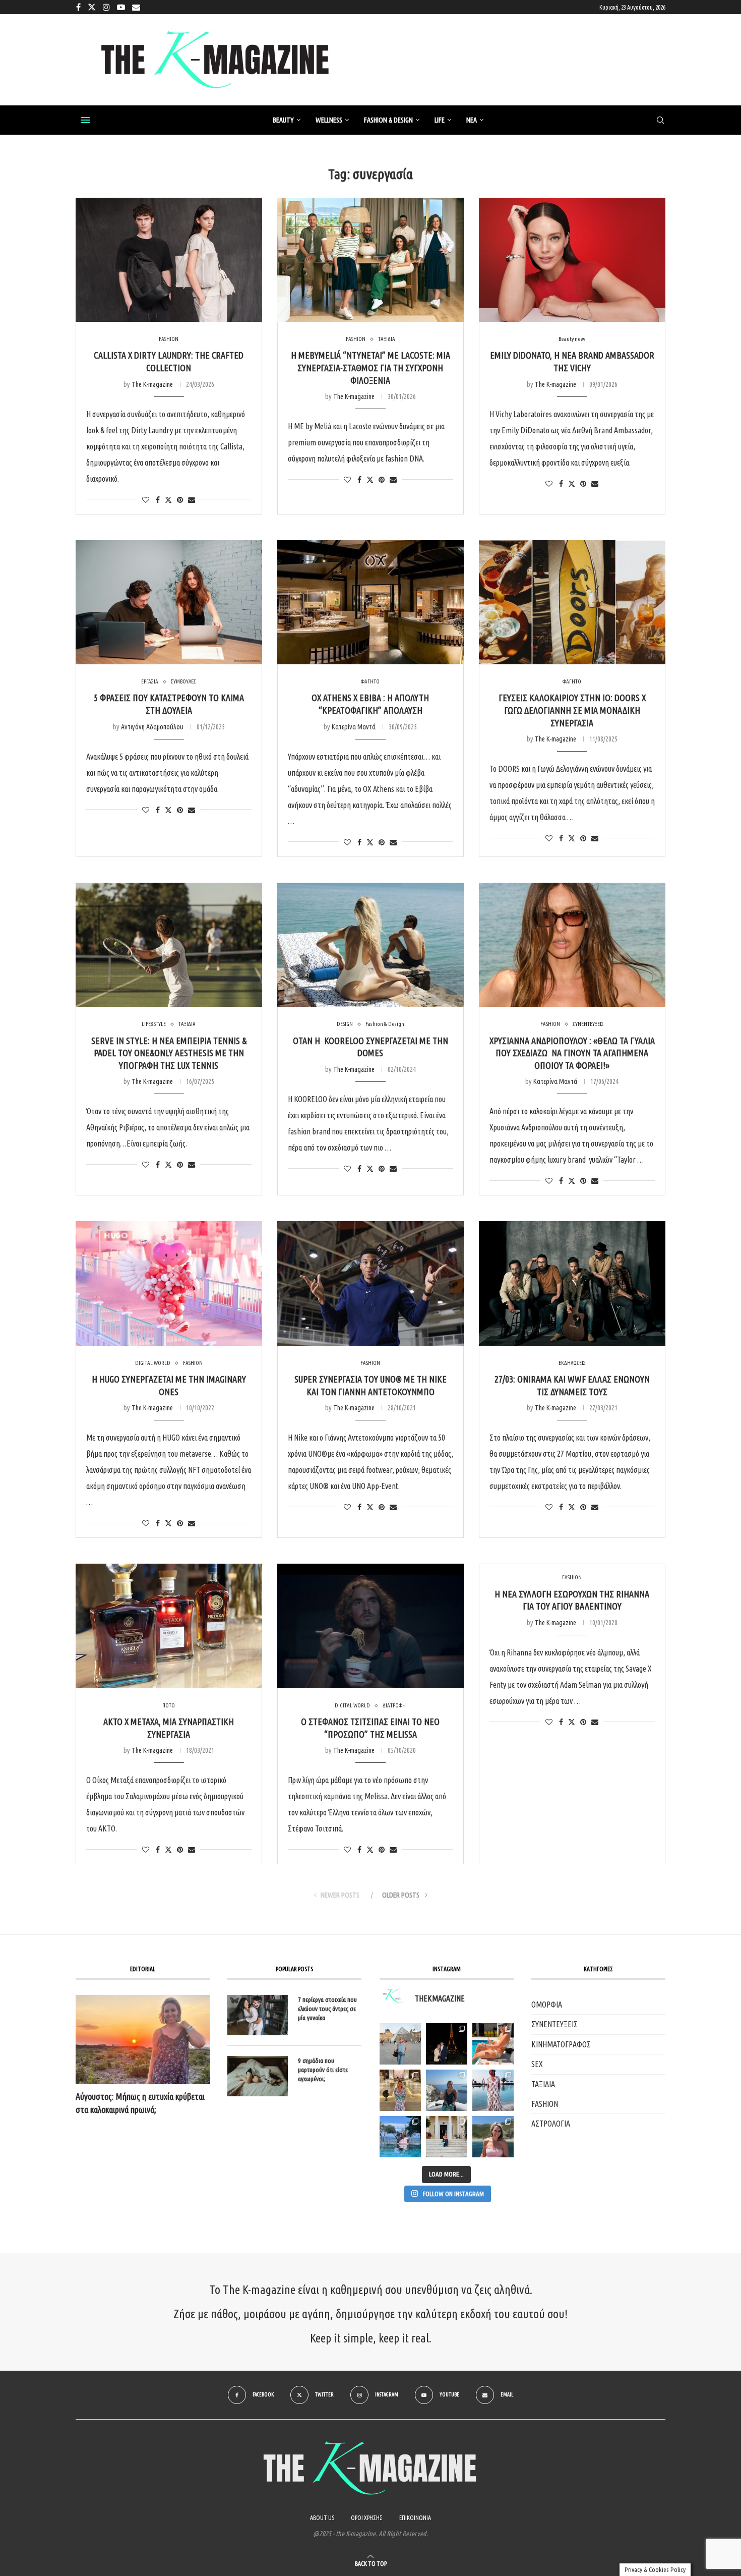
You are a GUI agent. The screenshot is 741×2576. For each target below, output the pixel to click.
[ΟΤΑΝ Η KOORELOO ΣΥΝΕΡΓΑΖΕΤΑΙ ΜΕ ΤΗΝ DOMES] (371, 945)
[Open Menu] (85, 120)
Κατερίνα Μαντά (354, 727)
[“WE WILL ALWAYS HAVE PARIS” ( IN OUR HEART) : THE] (400, 2044)
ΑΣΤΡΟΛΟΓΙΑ (551, 2124)
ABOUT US (322, 2518)
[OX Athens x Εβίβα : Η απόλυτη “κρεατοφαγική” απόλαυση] (371, 603)
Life (440, 120)
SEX (537, 2064)
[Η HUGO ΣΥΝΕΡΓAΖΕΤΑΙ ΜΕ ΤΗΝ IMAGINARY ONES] (169, 1283)
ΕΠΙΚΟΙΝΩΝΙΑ (415, 2518)
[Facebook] (78, 7)
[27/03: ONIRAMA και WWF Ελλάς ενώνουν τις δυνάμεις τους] (572, 1283)
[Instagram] (106, 7)
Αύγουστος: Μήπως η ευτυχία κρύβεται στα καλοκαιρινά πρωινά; (140, 2103)
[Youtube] (121, 7)
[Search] (660, 121)
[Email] (136, 7)
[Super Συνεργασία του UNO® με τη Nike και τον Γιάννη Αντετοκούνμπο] (371, 1283)
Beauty (283, 120)
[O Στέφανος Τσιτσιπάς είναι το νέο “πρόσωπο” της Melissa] (371, 1626)
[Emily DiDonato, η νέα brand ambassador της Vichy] (572, 260)
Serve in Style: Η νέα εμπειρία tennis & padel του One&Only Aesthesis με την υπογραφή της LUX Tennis (169, 1053)
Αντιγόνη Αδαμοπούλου (152, 727)
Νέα (472, 120)
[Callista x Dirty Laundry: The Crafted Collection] (169, 260)
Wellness (329, 120)
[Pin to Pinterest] (180, 500)
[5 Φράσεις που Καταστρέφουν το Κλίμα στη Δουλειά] (169, 603)
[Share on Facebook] (158, 500)
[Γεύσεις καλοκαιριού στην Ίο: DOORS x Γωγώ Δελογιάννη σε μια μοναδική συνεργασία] (572, 603)
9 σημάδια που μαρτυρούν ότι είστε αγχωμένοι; (323, 2070)
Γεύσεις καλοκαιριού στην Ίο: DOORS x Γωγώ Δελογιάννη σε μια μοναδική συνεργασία (572, 710)
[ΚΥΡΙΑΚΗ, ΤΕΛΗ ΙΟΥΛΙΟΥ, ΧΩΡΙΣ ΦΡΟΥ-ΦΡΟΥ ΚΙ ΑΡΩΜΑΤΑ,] (493, 2044)
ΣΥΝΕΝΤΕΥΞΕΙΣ (554, 2024)
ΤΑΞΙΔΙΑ (543, 2084)
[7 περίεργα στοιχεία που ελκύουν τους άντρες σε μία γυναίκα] (258, 2015)
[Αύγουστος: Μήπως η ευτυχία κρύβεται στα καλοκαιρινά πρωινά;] (143, 2040)
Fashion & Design (388, 120)
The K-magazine (152, 384)
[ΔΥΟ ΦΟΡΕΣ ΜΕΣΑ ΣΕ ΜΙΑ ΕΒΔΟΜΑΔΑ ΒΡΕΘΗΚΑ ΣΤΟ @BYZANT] (400, 2090)
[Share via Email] (192, 500)
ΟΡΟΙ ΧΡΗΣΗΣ (367, 2518)
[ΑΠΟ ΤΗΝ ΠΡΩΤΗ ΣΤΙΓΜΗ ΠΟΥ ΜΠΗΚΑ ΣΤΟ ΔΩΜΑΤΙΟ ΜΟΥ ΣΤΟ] (493, 2090)
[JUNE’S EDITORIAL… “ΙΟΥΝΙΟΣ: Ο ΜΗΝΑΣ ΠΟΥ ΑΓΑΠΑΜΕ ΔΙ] (493, 2137)
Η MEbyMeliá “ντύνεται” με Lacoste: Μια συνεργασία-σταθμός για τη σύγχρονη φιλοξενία (371, 367)
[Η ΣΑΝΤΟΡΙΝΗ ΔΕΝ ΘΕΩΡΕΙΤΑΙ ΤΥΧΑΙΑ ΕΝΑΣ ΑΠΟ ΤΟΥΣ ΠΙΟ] (447, 2090)
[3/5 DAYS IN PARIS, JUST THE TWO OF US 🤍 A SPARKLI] (447, 2044)
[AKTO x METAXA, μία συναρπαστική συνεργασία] (169, 1626)
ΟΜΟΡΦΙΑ (547, 2005)
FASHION (545, 2104)
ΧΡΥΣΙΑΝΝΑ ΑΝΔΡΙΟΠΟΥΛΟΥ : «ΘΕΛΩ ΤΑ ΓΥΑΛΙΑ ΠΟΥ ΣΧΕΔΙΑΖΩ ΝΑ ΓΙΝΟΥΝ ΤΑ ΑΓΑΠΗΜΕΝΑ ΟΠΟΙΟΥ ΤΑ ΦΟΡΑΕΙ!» (572, 1053)
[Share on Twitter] (168, 500)
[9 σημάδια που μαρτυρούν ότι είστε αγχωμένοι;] (258, 2076)
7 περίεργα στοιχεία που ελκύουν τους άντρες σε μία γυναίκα (327, 2009)
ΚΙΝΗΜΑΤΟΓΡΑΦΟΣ (561, 2044)
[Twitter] (92, 7)
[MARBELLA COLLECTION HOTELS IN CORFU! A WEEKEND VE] (400, 2137)
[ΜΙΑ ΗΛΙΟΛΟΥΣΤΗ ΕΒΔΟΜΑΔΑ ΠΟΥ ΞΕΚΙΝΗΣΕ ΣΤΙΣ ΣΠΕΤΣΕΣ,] (447, 2137)
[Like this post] (146, 500)
